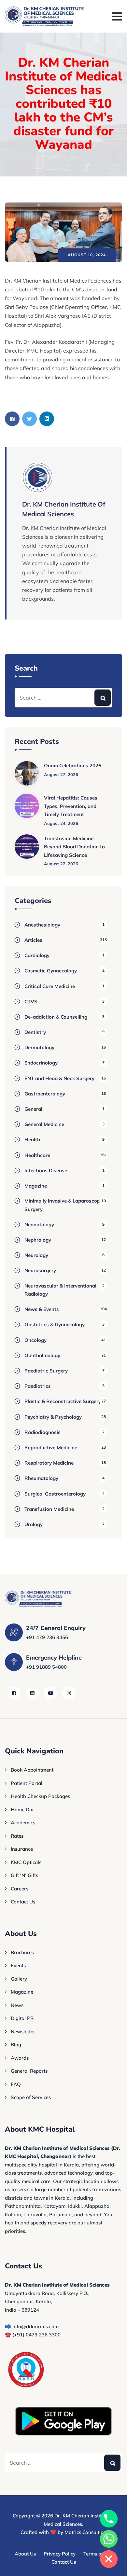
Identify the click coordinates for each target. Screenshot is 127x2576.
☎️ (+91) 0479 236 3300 (33, 2335)
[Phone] (109, 2519)
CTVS (31, 1002)
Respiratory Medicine (49, 1463)
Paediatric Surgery (46, 1371)
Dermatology (39, 1047)
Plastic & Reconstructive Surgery (63, 1401)
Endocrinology (41, 1063)
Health (32, 1140)
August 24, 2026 (61, 823)
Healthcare (37, 1155)
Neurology (36, 1255)
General (33, 1109)
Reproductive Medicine (51, 1448)
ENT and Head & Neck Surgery (59, 1078)
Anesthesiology (42, 925)
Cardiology (37, 955)
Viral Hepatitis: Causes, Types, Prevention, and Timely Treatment (71, 806)
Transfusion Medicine (49, 1509)
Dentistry (35, 1032)
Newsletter (23, 2032)
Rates (17, 1836)
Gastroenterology (45, 1094)
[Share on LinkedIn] (47, 419)
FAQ (16, 2084)
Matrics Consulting (85, 2532)
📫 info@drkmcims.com (32, 2326)
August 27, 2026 (61, 774)
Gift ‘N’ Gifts (24, 1875)
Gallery (19, 1979)
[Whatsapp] (109, 2539)
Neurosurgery (40, 1270)
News (17, 2005)
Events (18, 1965)
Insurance (22, 1849)
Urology (34, 1524)
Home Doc (23, 1810)
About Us (25, 2554)
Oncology (35, 1340)
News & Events (42, 1309)
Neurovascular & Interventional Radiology (60, 1290)
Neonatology (39, 1225)
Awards (20, 2058)
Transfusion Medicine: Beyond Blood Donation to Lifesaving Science (74, 847)
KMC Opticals (26, 1862)
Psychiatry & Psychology (53, 1417)
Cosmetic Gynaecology (51, 971)
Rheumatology (41, 1478)
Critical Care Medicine (50, 986)
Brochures (22, 1952)
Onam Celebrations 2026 (73, 766)
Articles (33, 940)
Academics (23, 1823)
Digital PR (22, 2018)
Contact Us (23, 1902)
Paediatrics (38, 1386)
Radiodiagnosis (42, 1432)
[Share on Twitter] (29, 419)
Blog (16, 2045)
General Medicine (44, 1124)
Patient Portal (27, 1783)
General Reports (29, 2071)
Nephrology (38, 1240)
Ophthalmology (42, 1355)
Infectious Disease (46, 1170)
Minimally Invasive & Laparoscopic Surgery (64, 1205)
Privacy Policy (60, 2554)
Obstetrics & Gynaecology (55, 1324)
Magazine (36, 1186)
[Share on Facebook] (12, 419)
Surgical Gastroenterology (55, 1494)
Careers (20, 1889)
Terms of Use (98, 2554)
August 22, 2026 (61, 864)
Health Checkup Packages (40, 1796)
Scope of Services (31, 2097)
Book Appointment (32, 1770)
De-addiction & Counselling (56, 1017)
